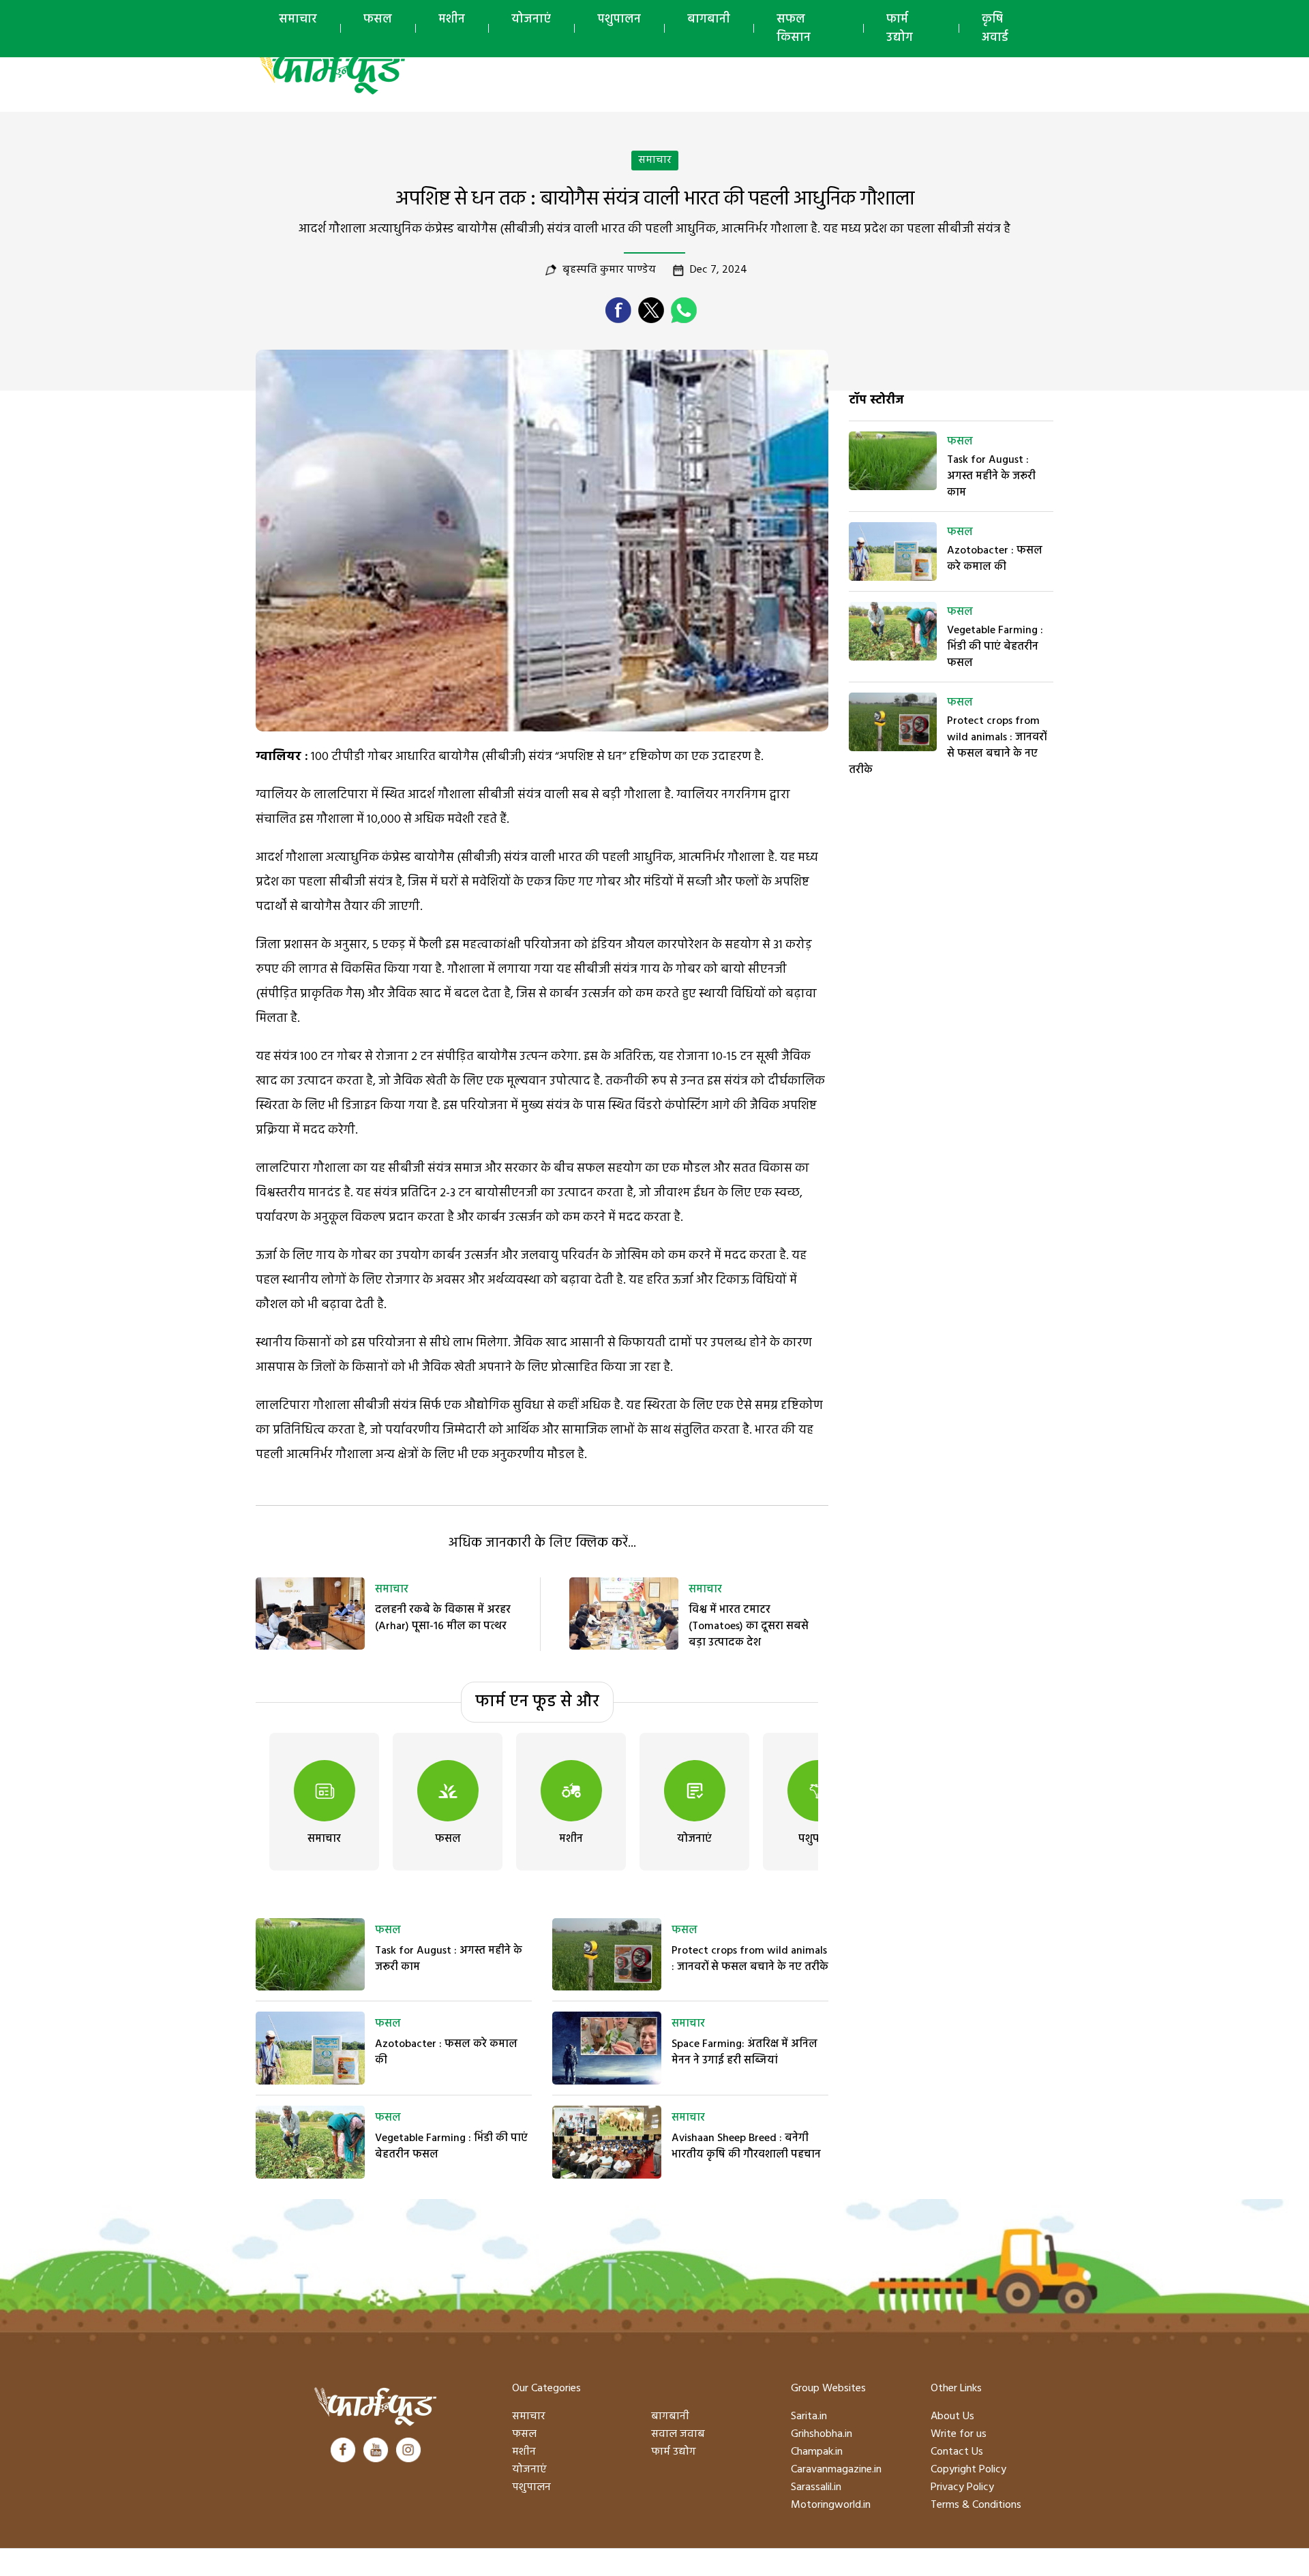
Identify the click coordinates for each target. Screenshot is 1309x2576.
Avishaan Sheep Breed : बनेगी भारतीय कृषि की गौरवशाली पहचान (746, 2147)
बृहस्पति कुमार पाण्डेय (609, 270)
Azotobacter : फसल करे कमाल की (446, 2052)
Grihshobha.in (822, 2434)
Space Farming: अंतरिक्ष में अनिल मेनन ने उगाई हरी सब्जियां (744, 2052)
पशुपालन (619, 19)
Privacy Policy (962, 2487)
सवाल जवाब (678, 2434)
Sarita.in (809, 2416)
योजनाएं (531, 19)
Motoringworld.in (831, 2505)
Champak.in (817, 2452)
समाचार (298, 19)
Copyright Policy (968, 2470)
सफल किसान (794, 29)
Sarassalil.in (816, 2487)
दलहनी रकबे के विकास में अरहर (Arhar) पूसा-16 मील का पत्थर (443, 1618)
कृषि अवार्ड (995, 29)
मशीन (452, 19)
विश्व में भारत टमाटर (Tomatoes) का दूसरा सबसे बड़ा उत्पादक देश (749, 1626)
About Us (952, 2416)
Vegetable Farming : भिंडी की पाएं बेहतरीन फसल (451, 2147)
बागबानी (709, 19)
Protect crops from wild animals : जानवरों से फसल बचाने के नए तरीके (750, 1959)
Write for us (959, 2434)
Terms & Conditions (976, 2505)
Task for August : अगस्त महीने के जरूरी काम (449, 1959)
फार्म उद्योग (900, 29)
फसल (378, 19)
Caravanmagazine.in (836, 2470)
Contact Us (957, 2452)
